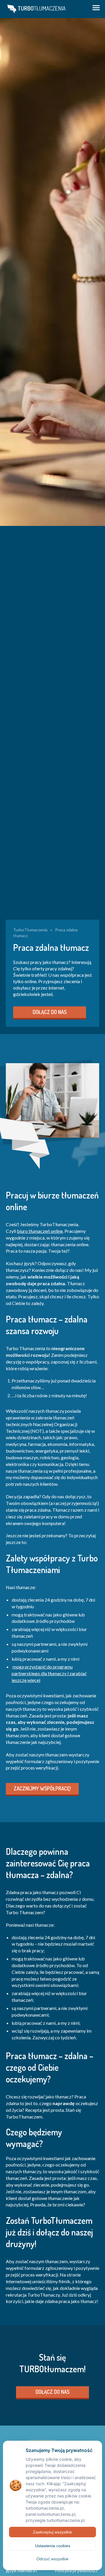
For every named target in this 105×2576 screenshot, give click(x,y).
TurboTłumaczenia (30, 930)
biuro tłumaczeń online (40, 1231)
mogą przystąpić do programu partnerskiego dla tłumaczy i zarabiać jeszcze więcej (49, 1673)
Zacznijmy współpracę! (42, 1788)
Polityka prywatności (76, 2570)
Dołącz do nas (50, 1012)
